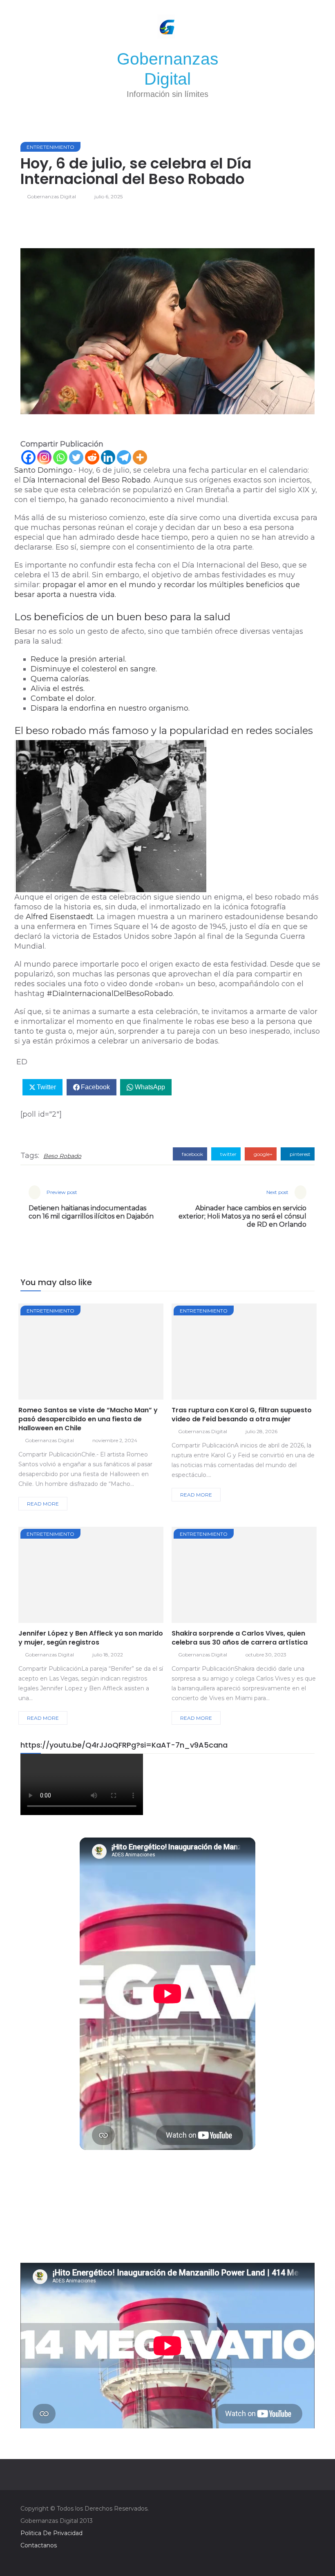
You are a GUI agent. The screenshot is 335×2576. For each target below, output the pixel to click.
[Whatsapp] (60, 457)
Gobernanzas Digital (51, 196)
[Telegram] (124, 457)
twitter (228, 1154)
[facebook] (62, 1354)
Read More (43, 1504)
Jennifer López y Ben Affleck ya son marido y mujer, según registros (91, 1638)
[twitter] (84, 1354)
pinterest (299, 1154)
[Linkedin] (108, 457)
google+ (262, 1154)
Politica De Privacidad (51, 2533)
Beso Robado (62, 1156)
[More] (140, 457)
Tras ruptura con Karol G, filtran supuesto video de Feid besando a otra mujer (242, 1415)
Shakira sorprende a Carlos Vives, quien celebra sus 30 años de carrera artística (240, 1638)
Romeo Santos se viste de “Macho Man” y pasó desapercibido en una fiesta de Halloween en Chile (88, 1419)
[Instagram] (44, 457)
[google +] (106, 1354)
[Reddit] (92, 457)
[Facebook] (28, 457)
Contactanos (39, 2545)
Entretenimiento (50, 147)
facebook (192, 1154)
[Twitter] (76, 457)
